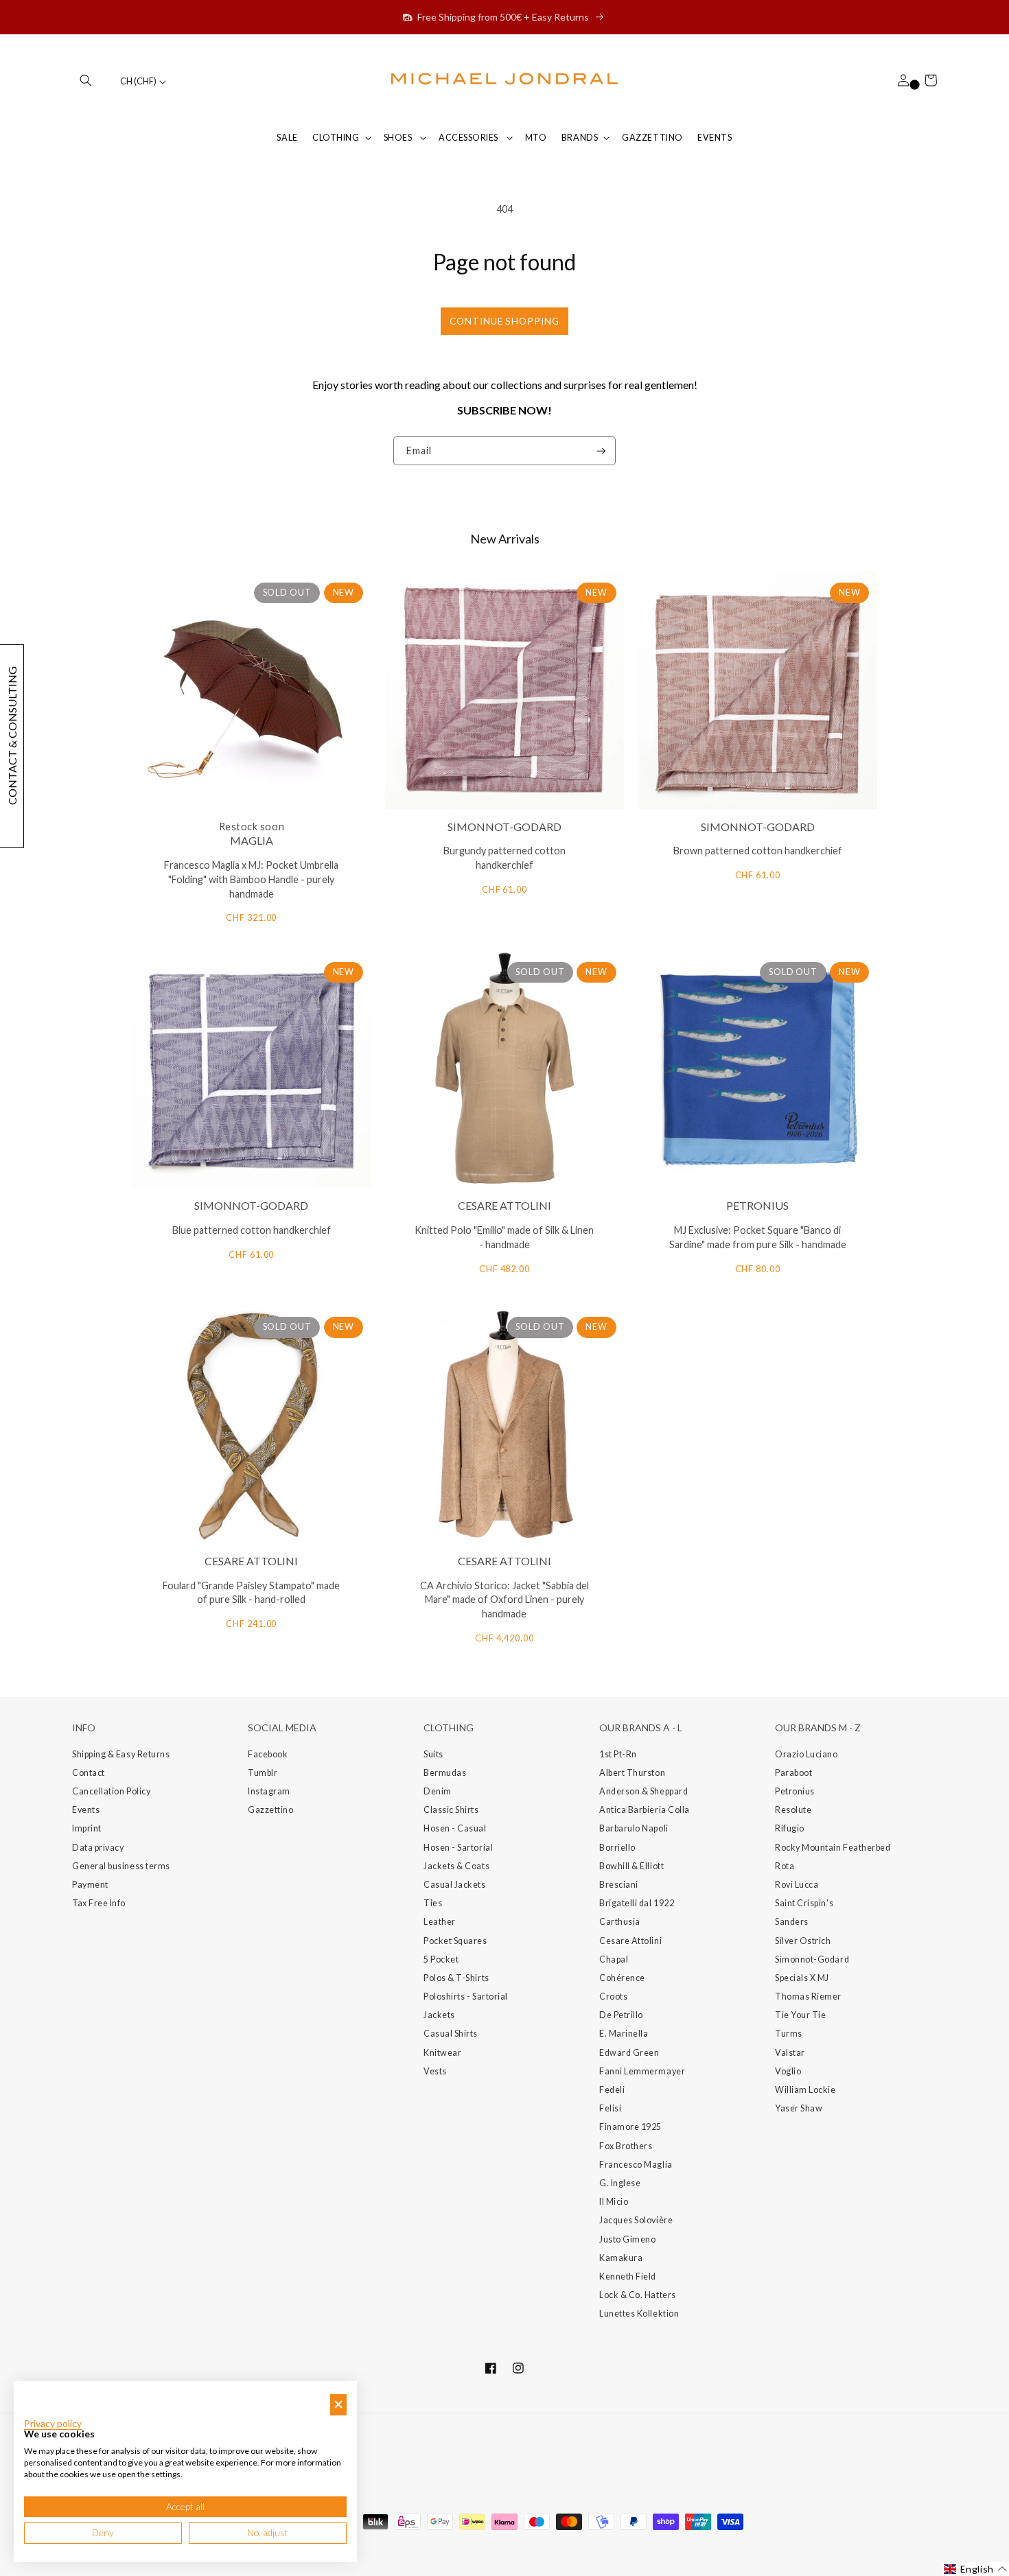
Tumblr (263, 1773)
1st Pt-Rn (618, 1754)
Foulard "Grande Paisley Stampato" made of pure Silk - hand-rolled (251, 1593)
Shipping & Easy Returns (121, 1754)
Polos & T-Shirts (456, 1978)
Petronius (795, 1791)
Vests (435, 2071)
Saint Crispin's (804, 1903)
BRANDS (580, 138)
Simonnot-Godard (812, 1959)
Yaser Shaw (799, 2108)
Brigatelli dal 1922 (637, 1903)
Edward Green (629, 2053)
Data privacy (98, 1848)
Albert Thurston (632, 1773)
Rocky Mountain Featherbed (833, 1848)
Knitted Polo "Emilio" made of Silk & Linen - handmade (504, 1237)
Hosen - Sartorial (458, 1848)
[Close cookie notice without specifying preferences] (338, 2405)
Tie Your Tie (800, 2015)
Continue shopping (504, 321)
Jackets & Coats (456, 1866)
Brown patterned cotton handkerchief (758, 851)
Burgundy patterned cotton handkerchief (505, 858)
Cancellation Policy (111, 1791)
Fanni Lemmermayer (642, 2071)
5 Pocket (441, 1959)
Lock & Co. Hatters (638, 2295)
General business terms (121, 1866)
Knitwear (442, 2053)
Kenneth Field (628, 2276)
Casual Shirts (451, 2034)
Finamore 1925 (630, 2127)
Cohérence (622, 1978)
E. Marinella (624, 2034)
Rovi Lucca (797, 1885)
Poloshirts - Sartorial (466, 1997)
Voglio (788, 2071)
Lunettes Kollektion (639, 2314)
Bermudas (445, 1773)
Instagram (269, 1791)
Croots (613, 1997)
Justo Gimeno (627, 2239)
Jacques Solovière (636, 2220)
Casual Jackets (455, 1885)
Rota (785, 1866)
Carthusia (620, 1922)
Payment (90, 1885)
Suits (433, 1754)
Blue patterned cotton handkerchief (252, 1230)
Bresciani (619, 1885)
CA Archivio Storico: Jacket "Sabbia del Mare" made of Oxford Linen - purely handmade (505, 1600)
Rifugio (790, 1828)
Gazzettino (270, 1810)
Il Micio (614, 2202)
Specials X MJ (802, 1978)
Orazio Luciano (807, 1754)
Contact (89, 1773)
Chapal (614, 1959)
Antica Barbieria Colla (645, 1810)
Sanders (792, 1922)
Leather (440, 1922)
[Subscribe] (601, 451)
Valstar (790, 2053)
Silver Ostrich (803, 1941)
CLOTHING (336, 138)
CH (138, 81)
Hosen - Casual (455, 1828)
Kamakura (621, 2258)
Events (86, 1810)
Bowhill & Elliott (631, 1866)
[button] (86, 80)
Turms (789, 2034)
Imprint (87, 1828)
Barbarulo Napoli (634, 1828)
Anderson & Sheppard (643, 1791)
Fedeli (612, 2090)
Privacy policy (53, 2424)
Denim (438, 1791)
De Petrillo (621, 2015)
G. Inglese (620, 2183)
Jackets (439, 2015)
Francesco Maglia (636, 2165)
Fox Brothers (626, 2146)
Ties (433, 1903)
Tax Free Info (99, 1903)
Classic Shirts (451, 1810)
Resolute (793, 1810)
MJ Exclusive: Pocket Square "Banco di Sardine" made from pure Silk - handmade (758, 1237)
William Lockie (805, 2090)
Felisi (610, 2108)
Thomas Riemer (808, 1997)
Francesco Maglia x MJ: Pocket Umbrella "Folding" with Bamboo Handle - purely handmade (251, 879)
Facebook (268, 1754)
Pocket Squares (455, 1941)
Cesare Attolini (630, 1941)
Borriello (617, 1848)
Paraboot (793, 1773)
